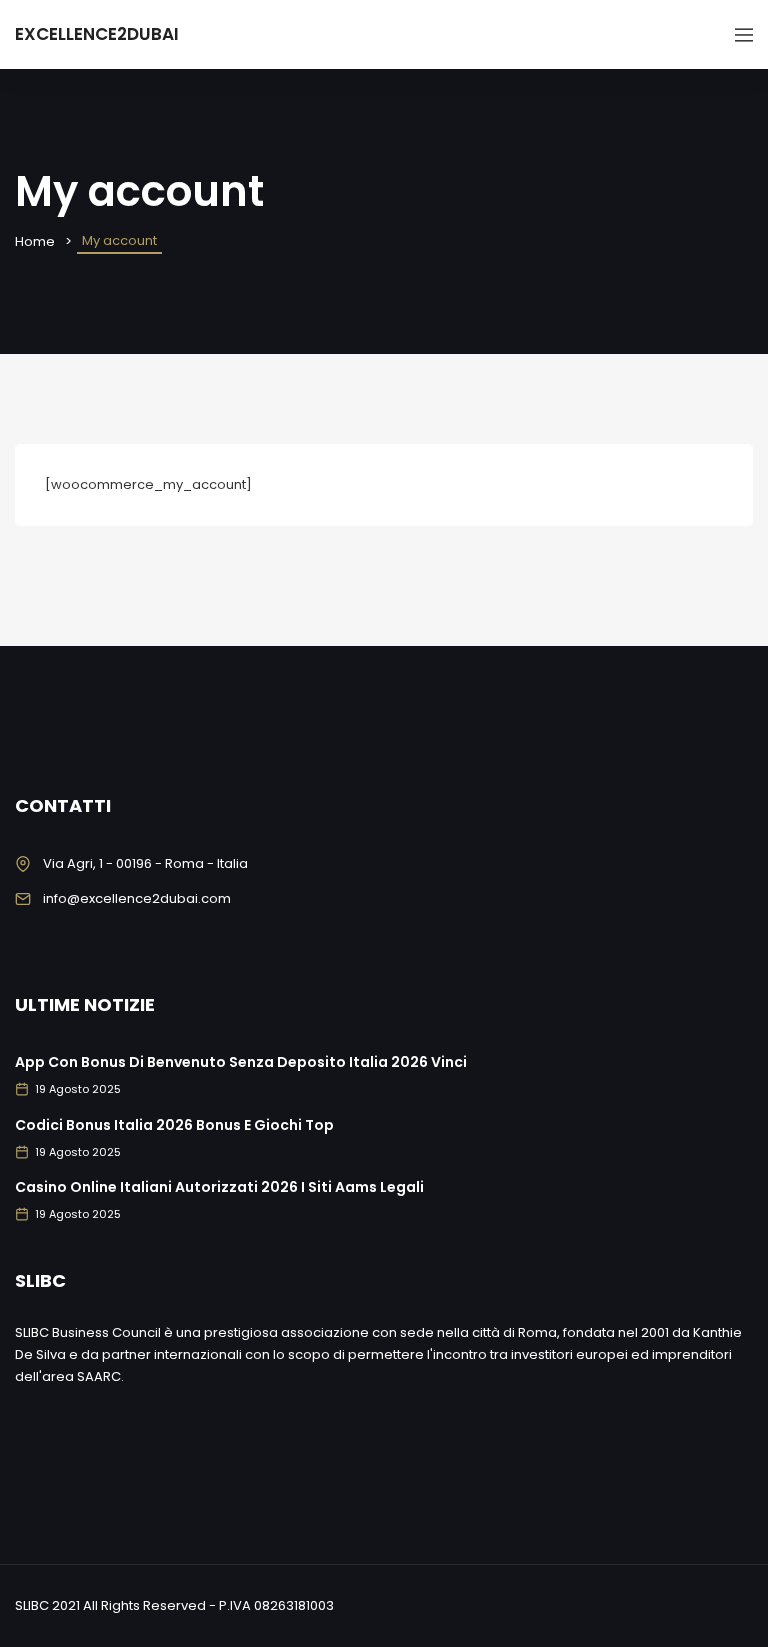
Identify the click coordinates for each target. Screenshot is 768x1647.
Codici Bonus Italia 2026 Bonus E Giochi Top (174, 1125)
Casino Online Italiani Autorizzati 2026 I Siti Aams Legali (219, 1187)
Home (35, 241)
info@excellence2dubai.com (137, 898)
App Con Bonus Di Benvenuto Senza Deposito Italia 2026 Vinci (241, 1062)
